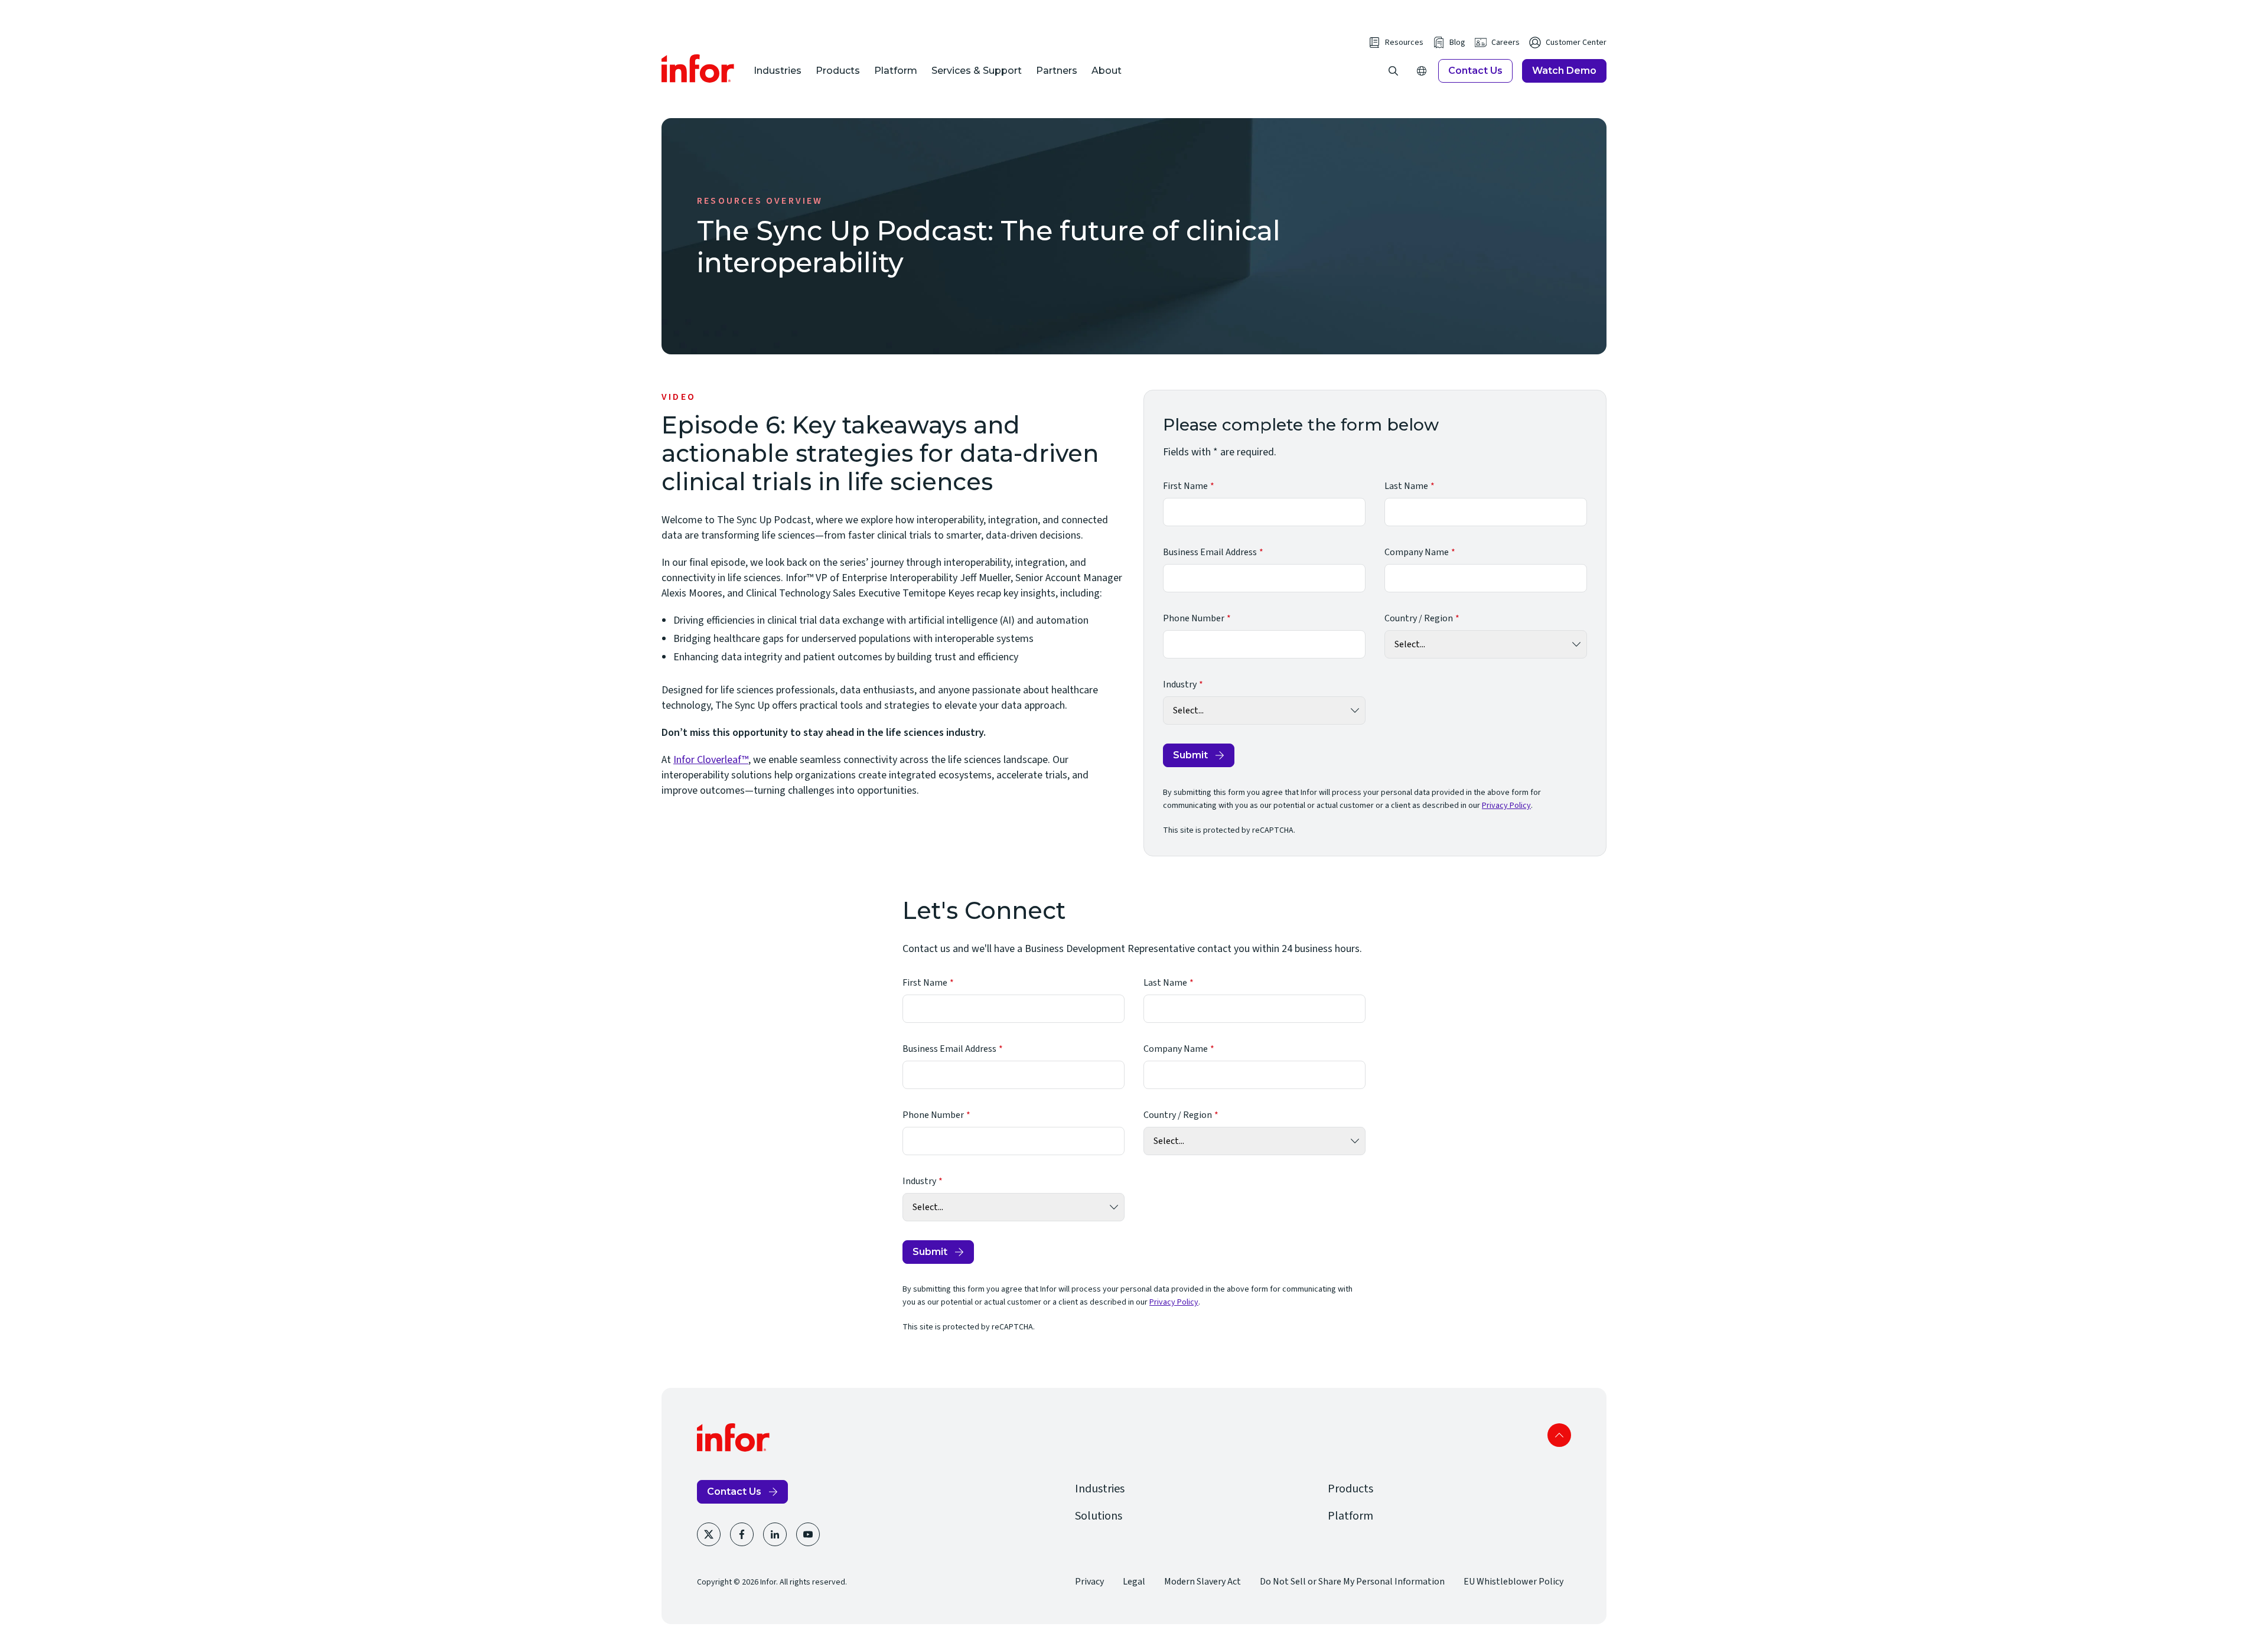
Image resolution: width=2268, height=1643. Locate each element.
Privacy (1089, 1582)
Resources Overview (760, 201)
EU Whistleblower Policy (1513, 1582)
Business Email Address (1210, 552)
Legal (1134, 1582)
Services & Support (977, 71)
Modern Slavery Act (1203, 1582)
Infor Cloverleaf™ (711, 760)
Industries (778, 71)
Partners (1057, 71)
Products (838, 71)
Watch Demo (1564, 71)
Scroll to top (1559, 1435)
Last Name (1406, 486)
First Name (1185, 486)
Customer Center (1576, 43)
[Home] (698, 69)
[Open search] (1393, 71)
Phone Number (1194, 618)
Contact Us (1475, 71)
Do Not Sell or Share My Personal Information (1352, 1582)
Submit (1190, 755)
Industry (1180, 684)
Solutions (1099, 1516)
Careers (1506, 43)
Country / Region (1419, 618)
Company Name (1417, 552)
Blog (1457, 43)
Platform (896, 71)
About (1107, 71)
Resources (1404, 43)
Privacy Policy (1506, 806)
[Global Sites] (1422, 71)
